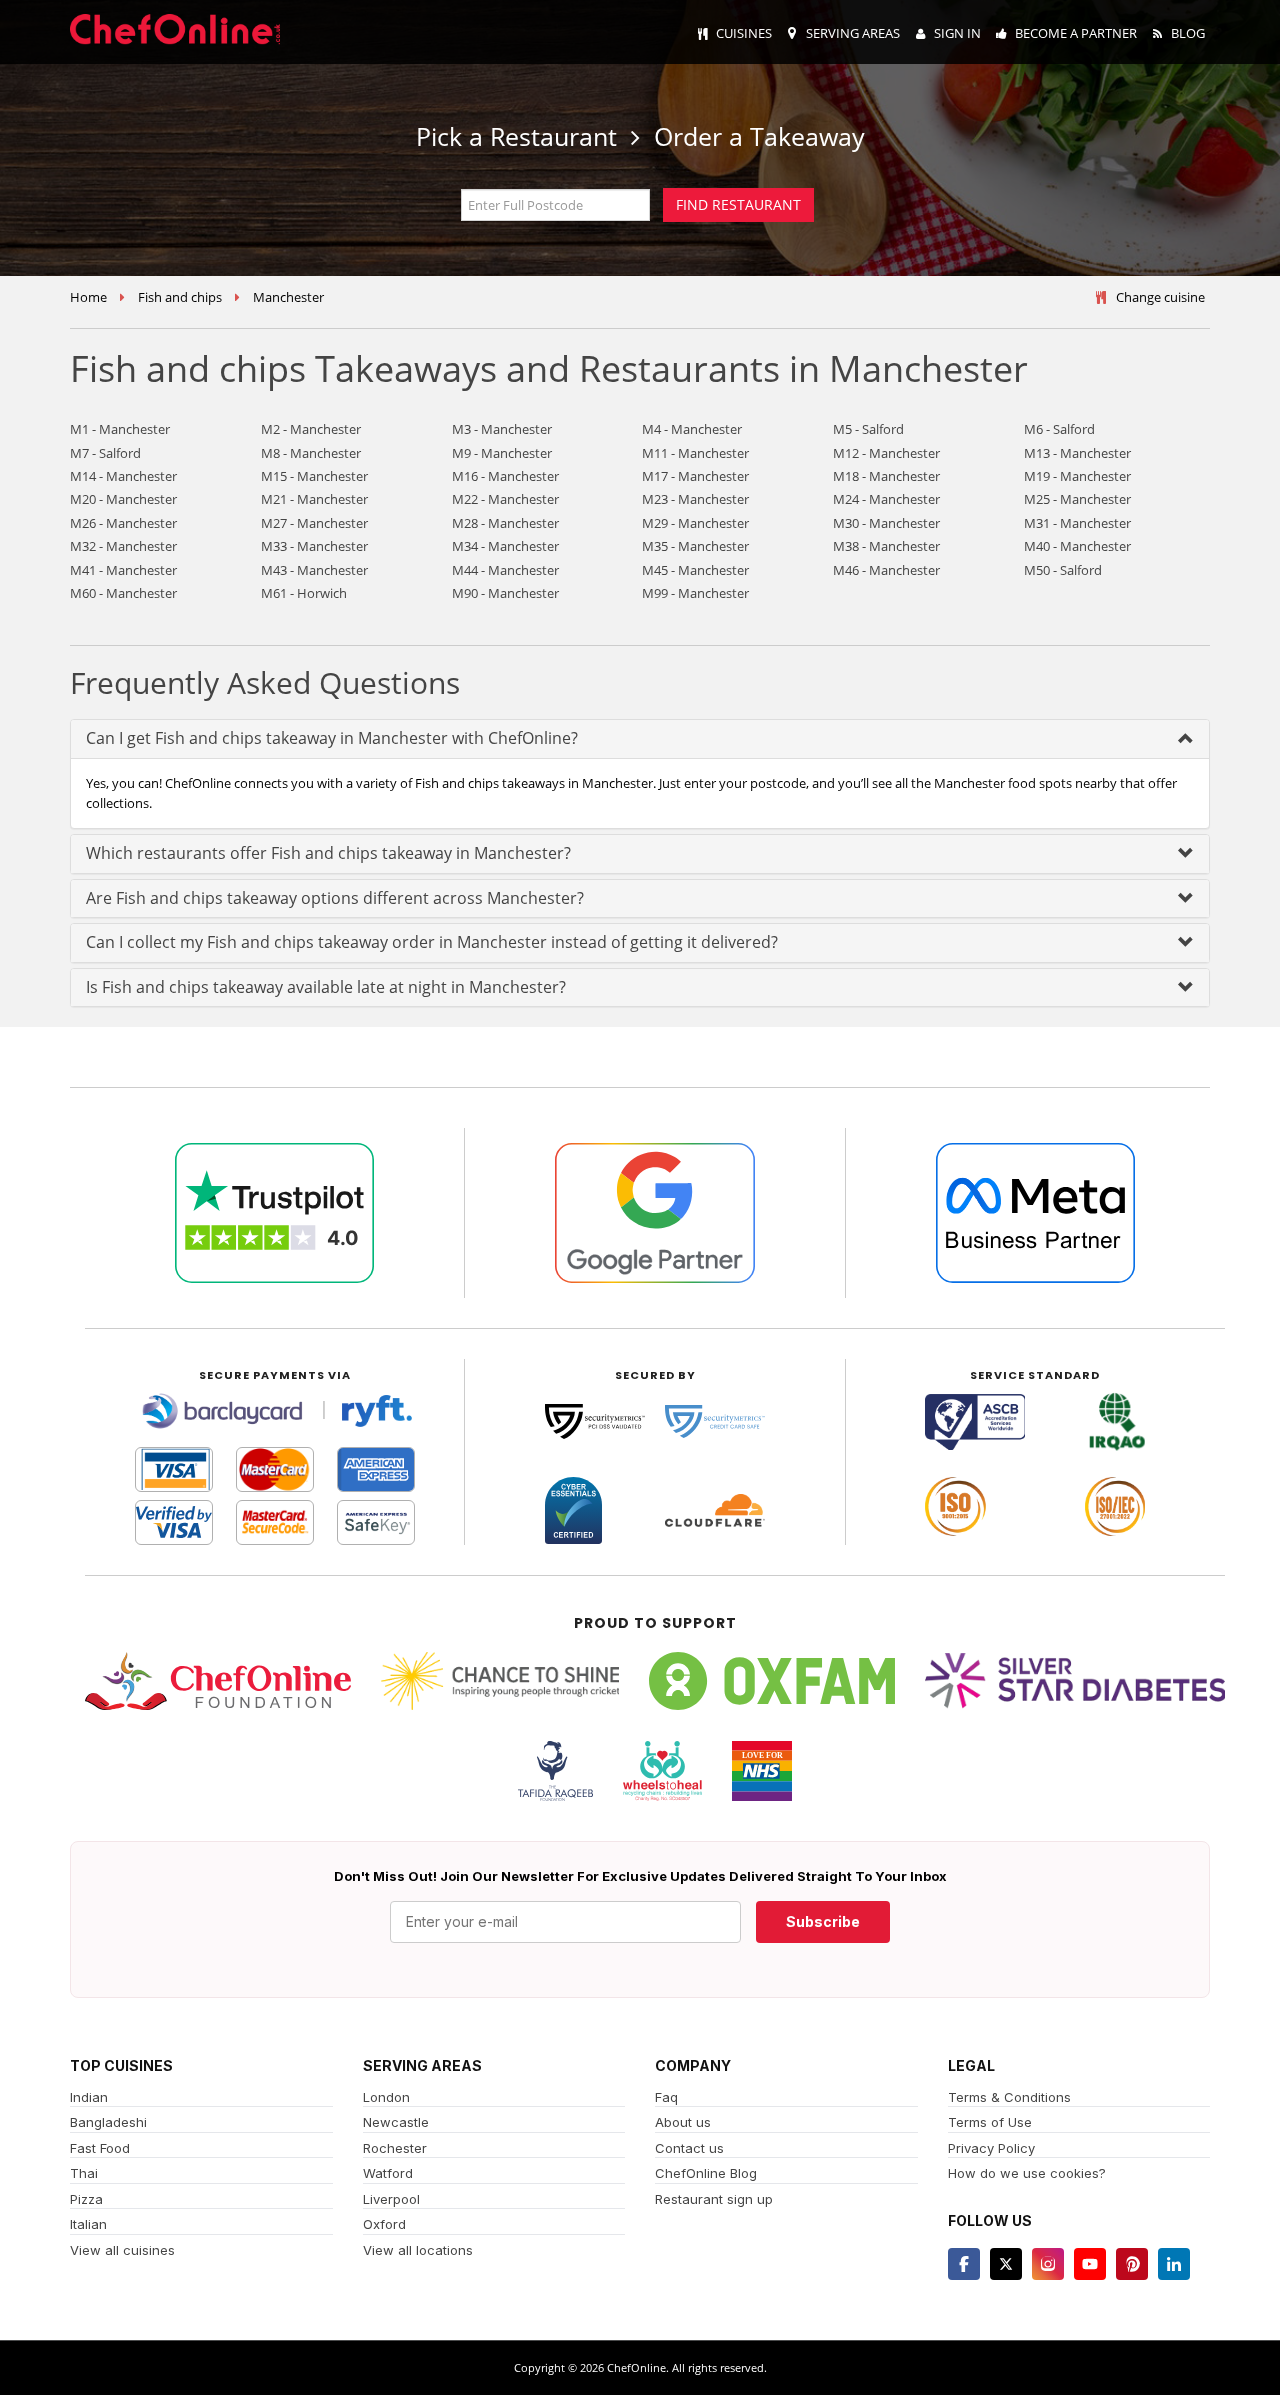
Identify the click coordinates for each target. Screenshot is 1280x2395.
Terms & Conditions (1009, 2097)
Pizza (86, 2199)
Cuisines (744, 33)
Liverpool (391, 2199)
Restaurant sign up (714, 2199)
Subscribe (823, 1921)
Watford (388, 2173)
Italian (88, 2224)
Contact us (689, 2148)
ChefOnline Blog (706, 2173)
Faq (666, 2097)
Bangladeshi (108, 2122)
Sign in (957, 33)
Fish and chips (180, 297)
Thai (84, 2173)
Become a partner (1076, 33)
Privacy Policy (991, 2148)
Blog (1188, 33)
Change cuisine (1160, 297)
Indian (89, 2097)
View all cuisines (122, 2250)
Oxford (384, 2224)
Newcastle (396, 2122)
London (386, 2097)
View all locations (418, 2250)
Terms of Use (990, 2122)
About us (683, 2122)
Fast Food (100, 2148)
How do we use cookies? (1027, 2173)
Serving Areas (853, 33)
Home (88, 297)
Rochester (395, 2148)
